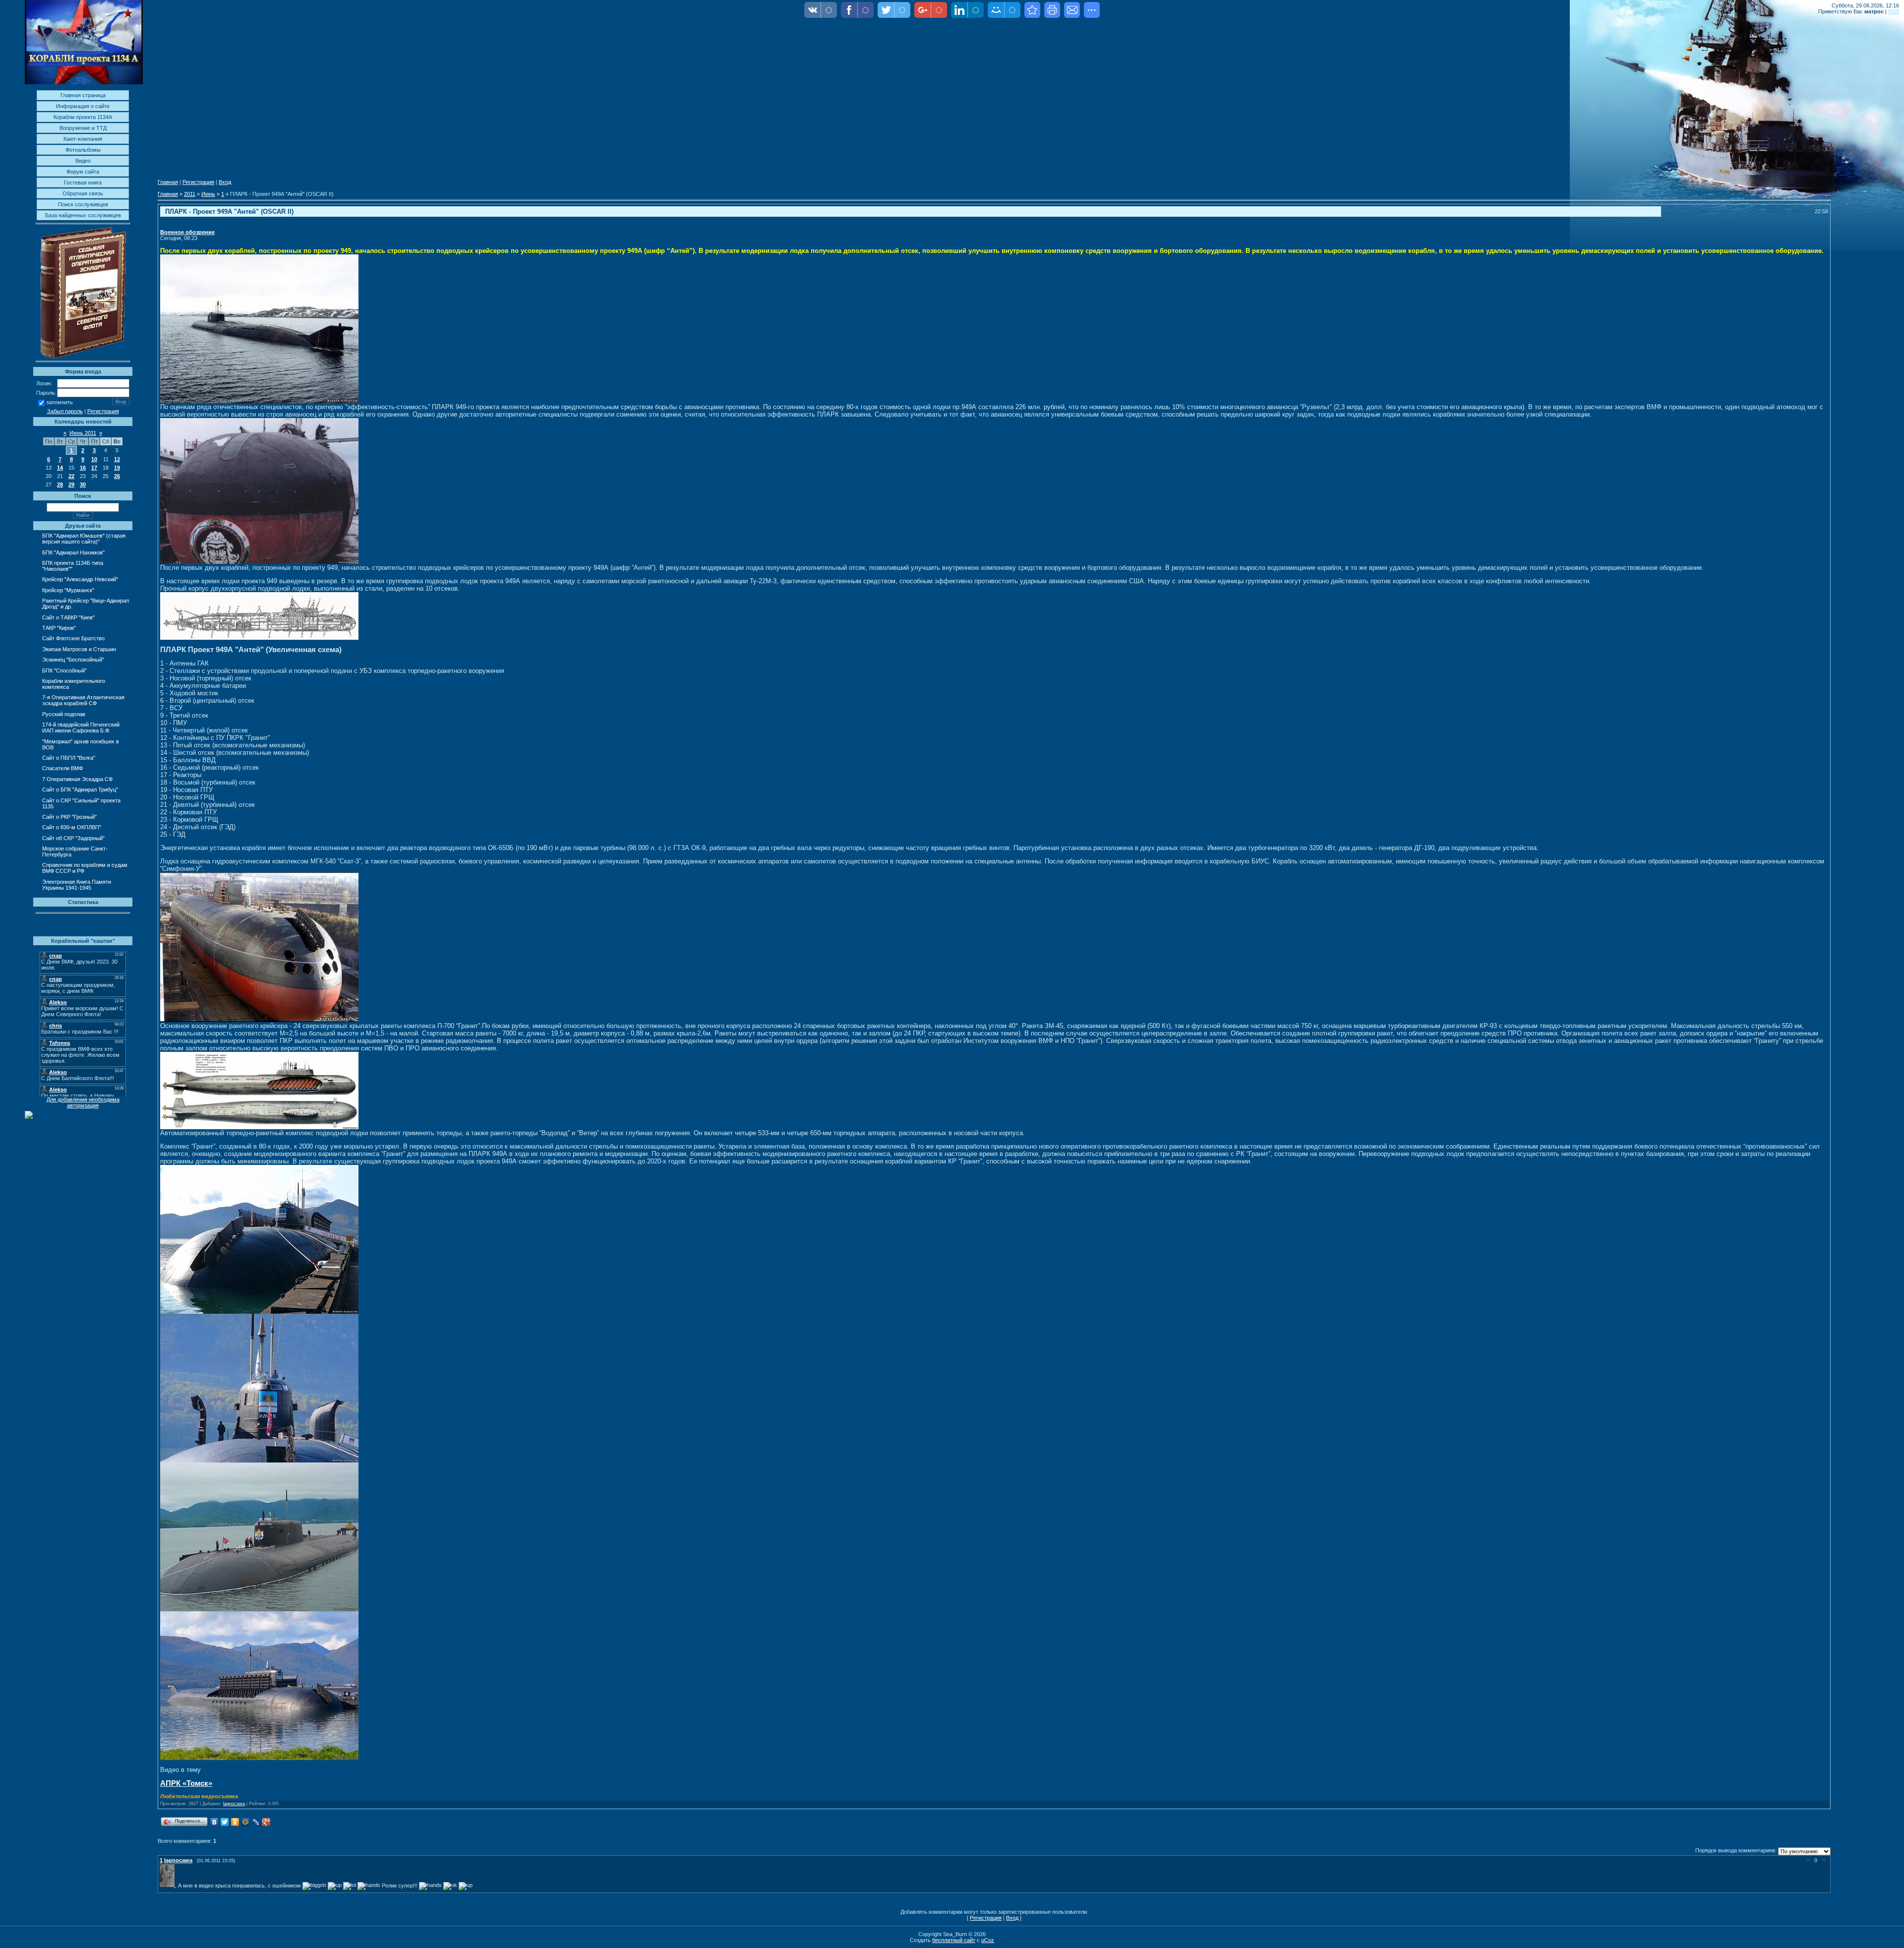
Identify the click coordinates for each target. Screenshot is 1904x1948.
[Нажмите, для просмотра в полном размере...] (259, 401)
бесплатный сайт (954, 1940)
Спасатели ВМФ (62, 768)
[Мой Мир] (246, 1822)
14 (60, 468)
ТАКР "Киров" (59, 628)
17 (94, 468)
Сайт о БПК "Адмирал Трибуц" (80, 790)
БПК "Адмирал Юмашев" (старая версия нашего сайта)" (84, 539)
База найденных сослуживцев (83, 215)
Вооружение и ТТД (83, 128)
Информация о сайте (83, 106)
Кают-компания (83, 139)
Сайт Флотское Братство (73, 638)
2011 (190, 194)
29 (71, 485)
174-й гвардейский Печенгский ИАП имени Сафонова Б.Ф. (81, 728)
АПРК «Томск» (186, 1783)
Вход (225, 182)
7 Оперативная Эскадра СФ (77, 779)
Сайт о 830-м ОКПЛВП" (72, 827)
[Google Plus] (267, 1822)
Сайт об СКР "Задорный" (73, 838)
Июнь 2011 (83, 433)
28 (60, 485)
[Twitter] (225, 1822)
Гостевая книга (83, 183)
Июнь (208, 194)
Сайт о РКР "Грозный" (69, 817)
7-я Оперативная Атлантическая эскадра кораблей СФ (83, 700)
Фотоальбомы (83, 150)
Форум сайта (83, 172)
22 (71, 476)
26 (117, 476)
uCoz (988, 1940)
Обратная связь (83, 193)
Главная (168, 182)
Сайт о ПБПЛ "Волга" (69, 758)
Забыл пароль (65, 411)
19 (117, 468)
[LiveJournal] (256, 1822)
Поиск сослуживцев (83, 204)
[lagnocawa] (169, 1885)
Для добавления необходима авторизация (83, 1102)
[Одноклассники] (235, 1822)
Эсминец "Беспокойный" (73, 660)
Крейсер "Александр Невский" (80, 579)
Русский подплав (64, 714)
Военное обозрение (187, 232)
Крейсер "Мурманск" (68, 590)
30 (83, 485)
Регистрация (103, 411)
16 (83, 468)
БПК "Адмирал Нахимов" (73, 552)
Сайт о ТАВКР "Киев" (68, 617)
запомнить (59, 403)
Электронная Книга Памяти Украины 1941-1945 (77, 885)
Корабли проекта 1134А (83, 117)
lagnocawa (234, 1804)
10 (94, 459)
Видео (83, 161)
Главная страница (83, 95)
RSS (1894, 11)
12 (117, 459)
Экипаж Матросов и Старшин (79, 649)
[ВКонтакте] (214, 1822)
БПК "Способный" (64, 670)
